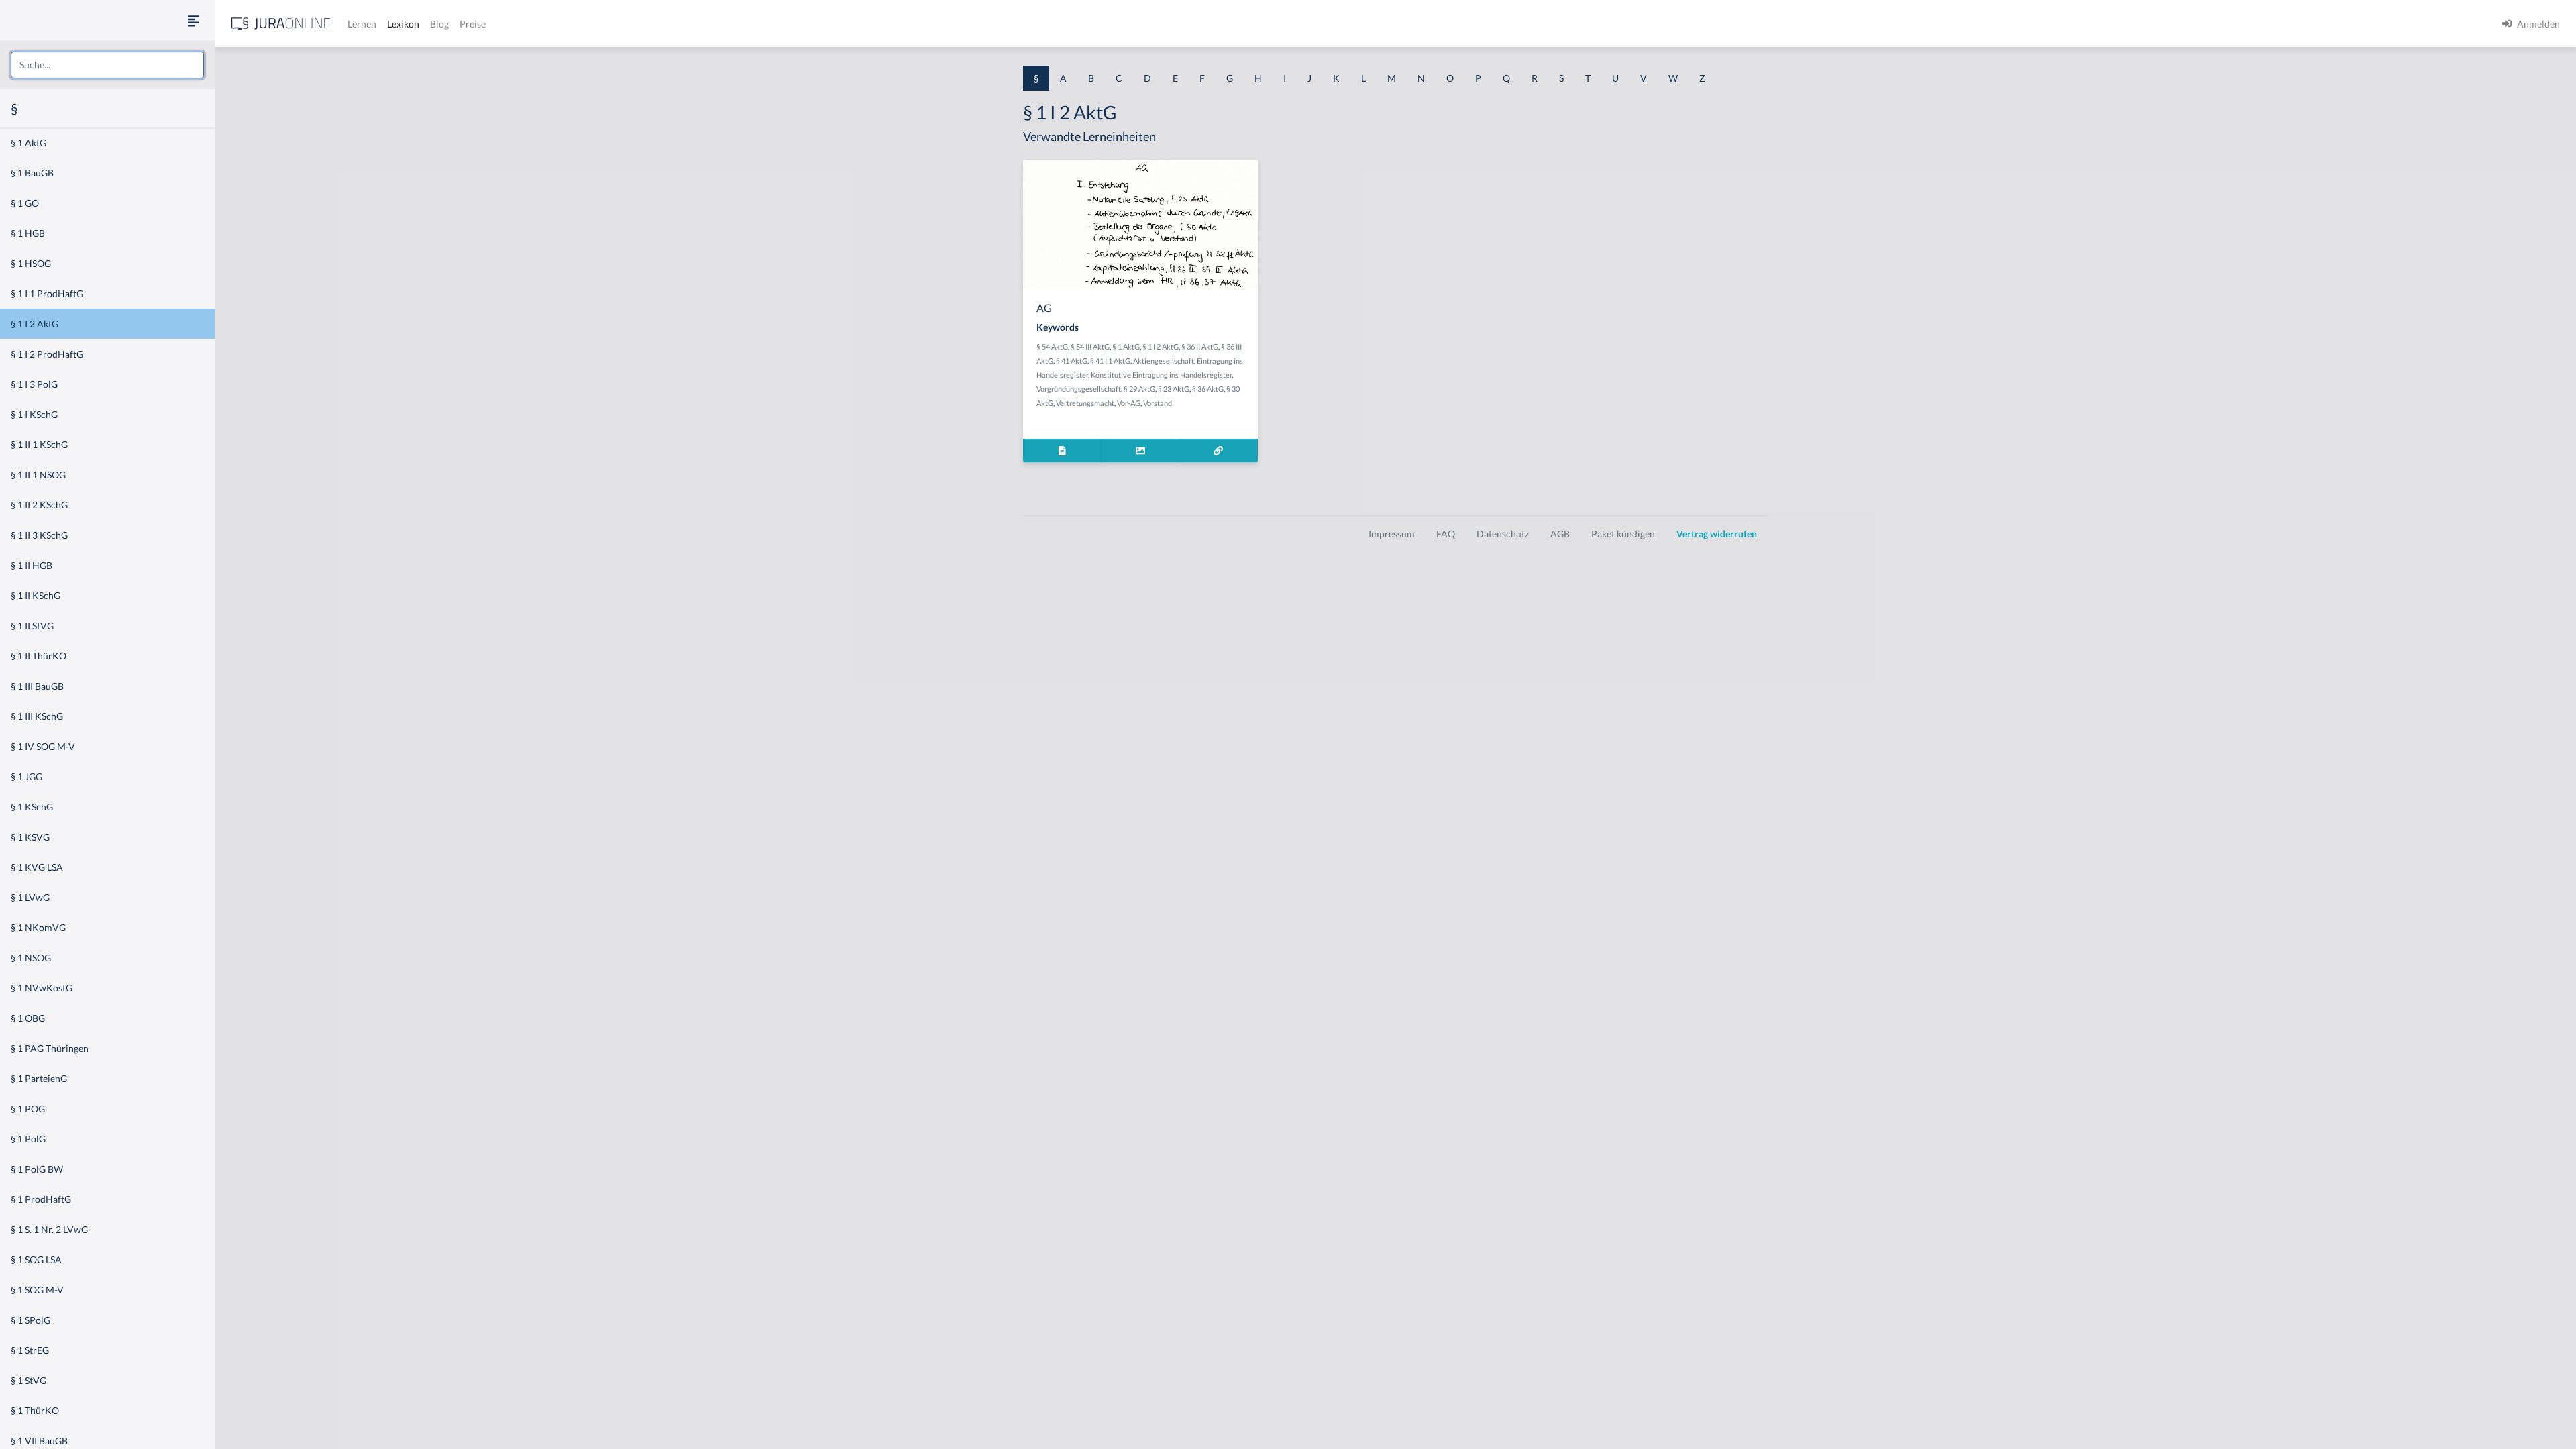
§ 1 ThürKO (35, 1410)
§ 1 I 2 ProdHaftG (47, 354)
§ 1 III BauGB (37, 686)
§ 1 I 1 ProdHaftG (47, 293)
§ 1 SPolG (31, 1320)
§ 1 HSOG (31, 263)
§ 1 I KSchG (34, 414)
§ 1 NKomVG (38, 927)
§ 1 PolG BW (37, 1169)
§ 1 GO (25, 203)
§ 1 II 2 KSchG (39, 505)
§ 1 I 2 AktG (35, 324)
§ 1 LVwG (30, 897)
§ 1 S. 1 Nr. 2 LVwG (49, 1229)
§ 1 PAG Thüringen (50, 1048)
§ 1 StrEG (30, 1350)
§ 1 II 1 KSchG (39, 444)
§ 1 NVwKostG (42, 988)
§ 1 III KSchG (37, 716)
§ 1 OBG (28, 1018)
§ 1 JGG (26, 776)
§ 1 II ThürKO (39, 656)
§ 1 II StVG (32, 626)
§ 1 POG (28, 1109)
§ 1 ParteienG (39, 1078)
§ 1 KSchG (32, 807)
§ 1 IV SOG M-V (43, 746)
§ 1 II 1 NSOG (38, 475)
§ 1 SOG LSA (36, 1259)
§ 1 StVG (29, 1380)
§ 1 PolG (28, 1139)
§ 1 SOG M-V (37, 1290)
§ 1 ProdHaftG (41, 1199)
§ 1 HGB (28, 233)
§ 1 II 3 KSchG (39, 535)
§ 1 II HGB (32, 565)
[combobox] (107, 65)
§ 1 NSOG (31, 958)
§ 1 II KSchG (36, 595)
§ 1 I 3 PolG (34, 384)
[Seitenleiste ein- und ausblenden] (193, 20)
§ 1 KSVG (30, 837)
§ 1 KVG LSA (37, 867)
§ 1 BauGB (32, 173)
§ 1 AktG (29, 143)
